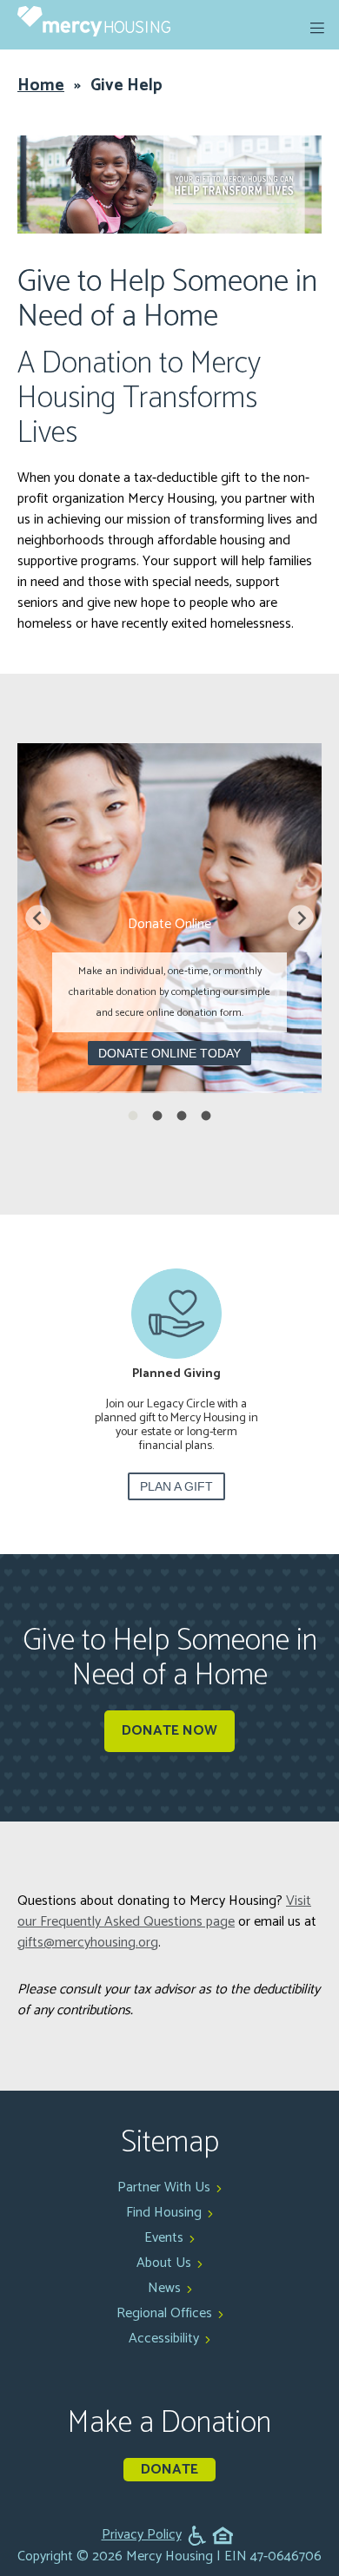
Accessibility (164, 2339)
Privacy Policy (142, 2535)
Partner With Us (164, 2187)
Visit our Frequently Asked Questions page (164, 1911)
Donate (169, 2470)
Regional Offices (164, 2313)
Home (41, 86)
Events (164, 2238)
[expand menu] (317, 28)
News (164, 2288)
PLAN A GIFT (169, 1486)
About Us (164, 2263)
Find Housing (164, 2213)
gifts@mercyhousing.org (88, 1943)
